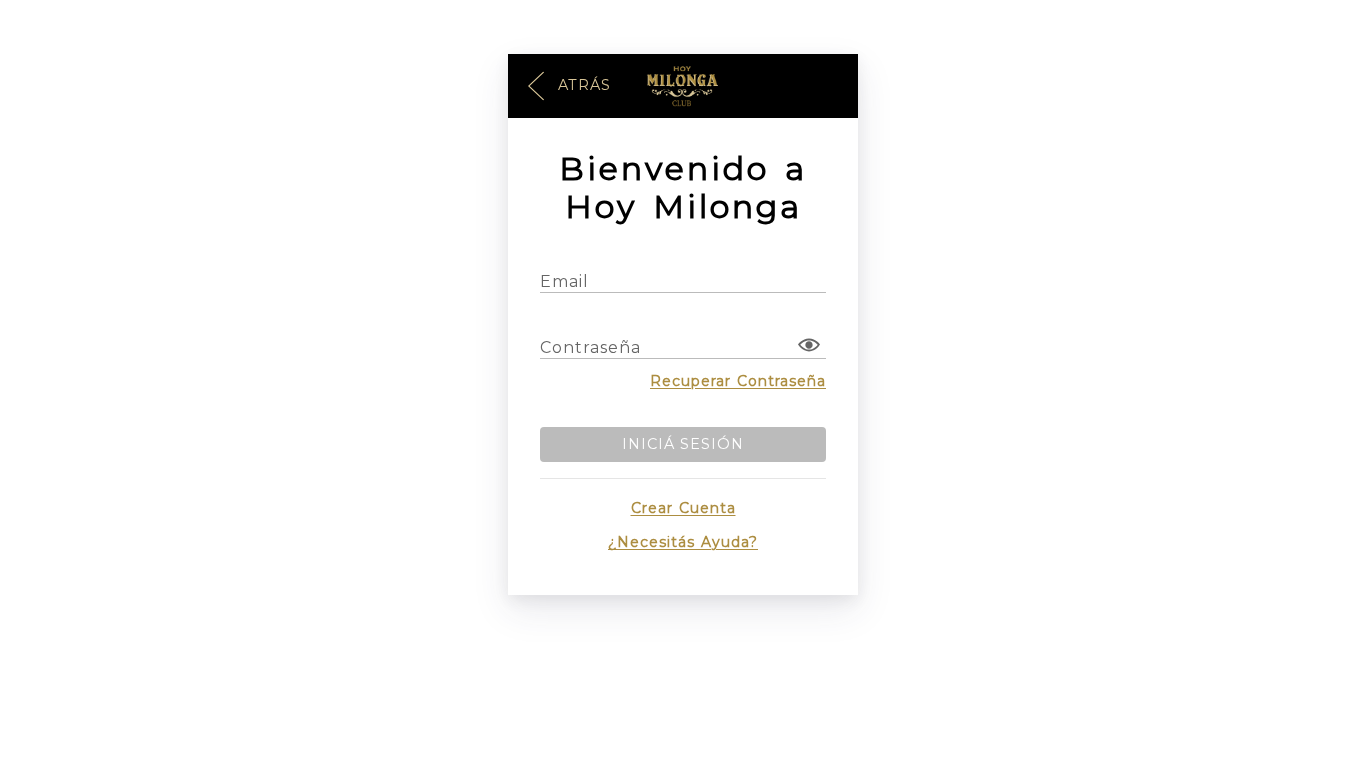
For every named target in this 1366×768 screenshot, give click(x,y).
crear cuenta (683, 508)
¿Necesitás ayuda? (683, 542)
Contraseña (590, 347)
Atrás (582, 85)
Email (564, 281)
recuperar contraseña (738, 381)
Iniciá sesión (683, 444)
